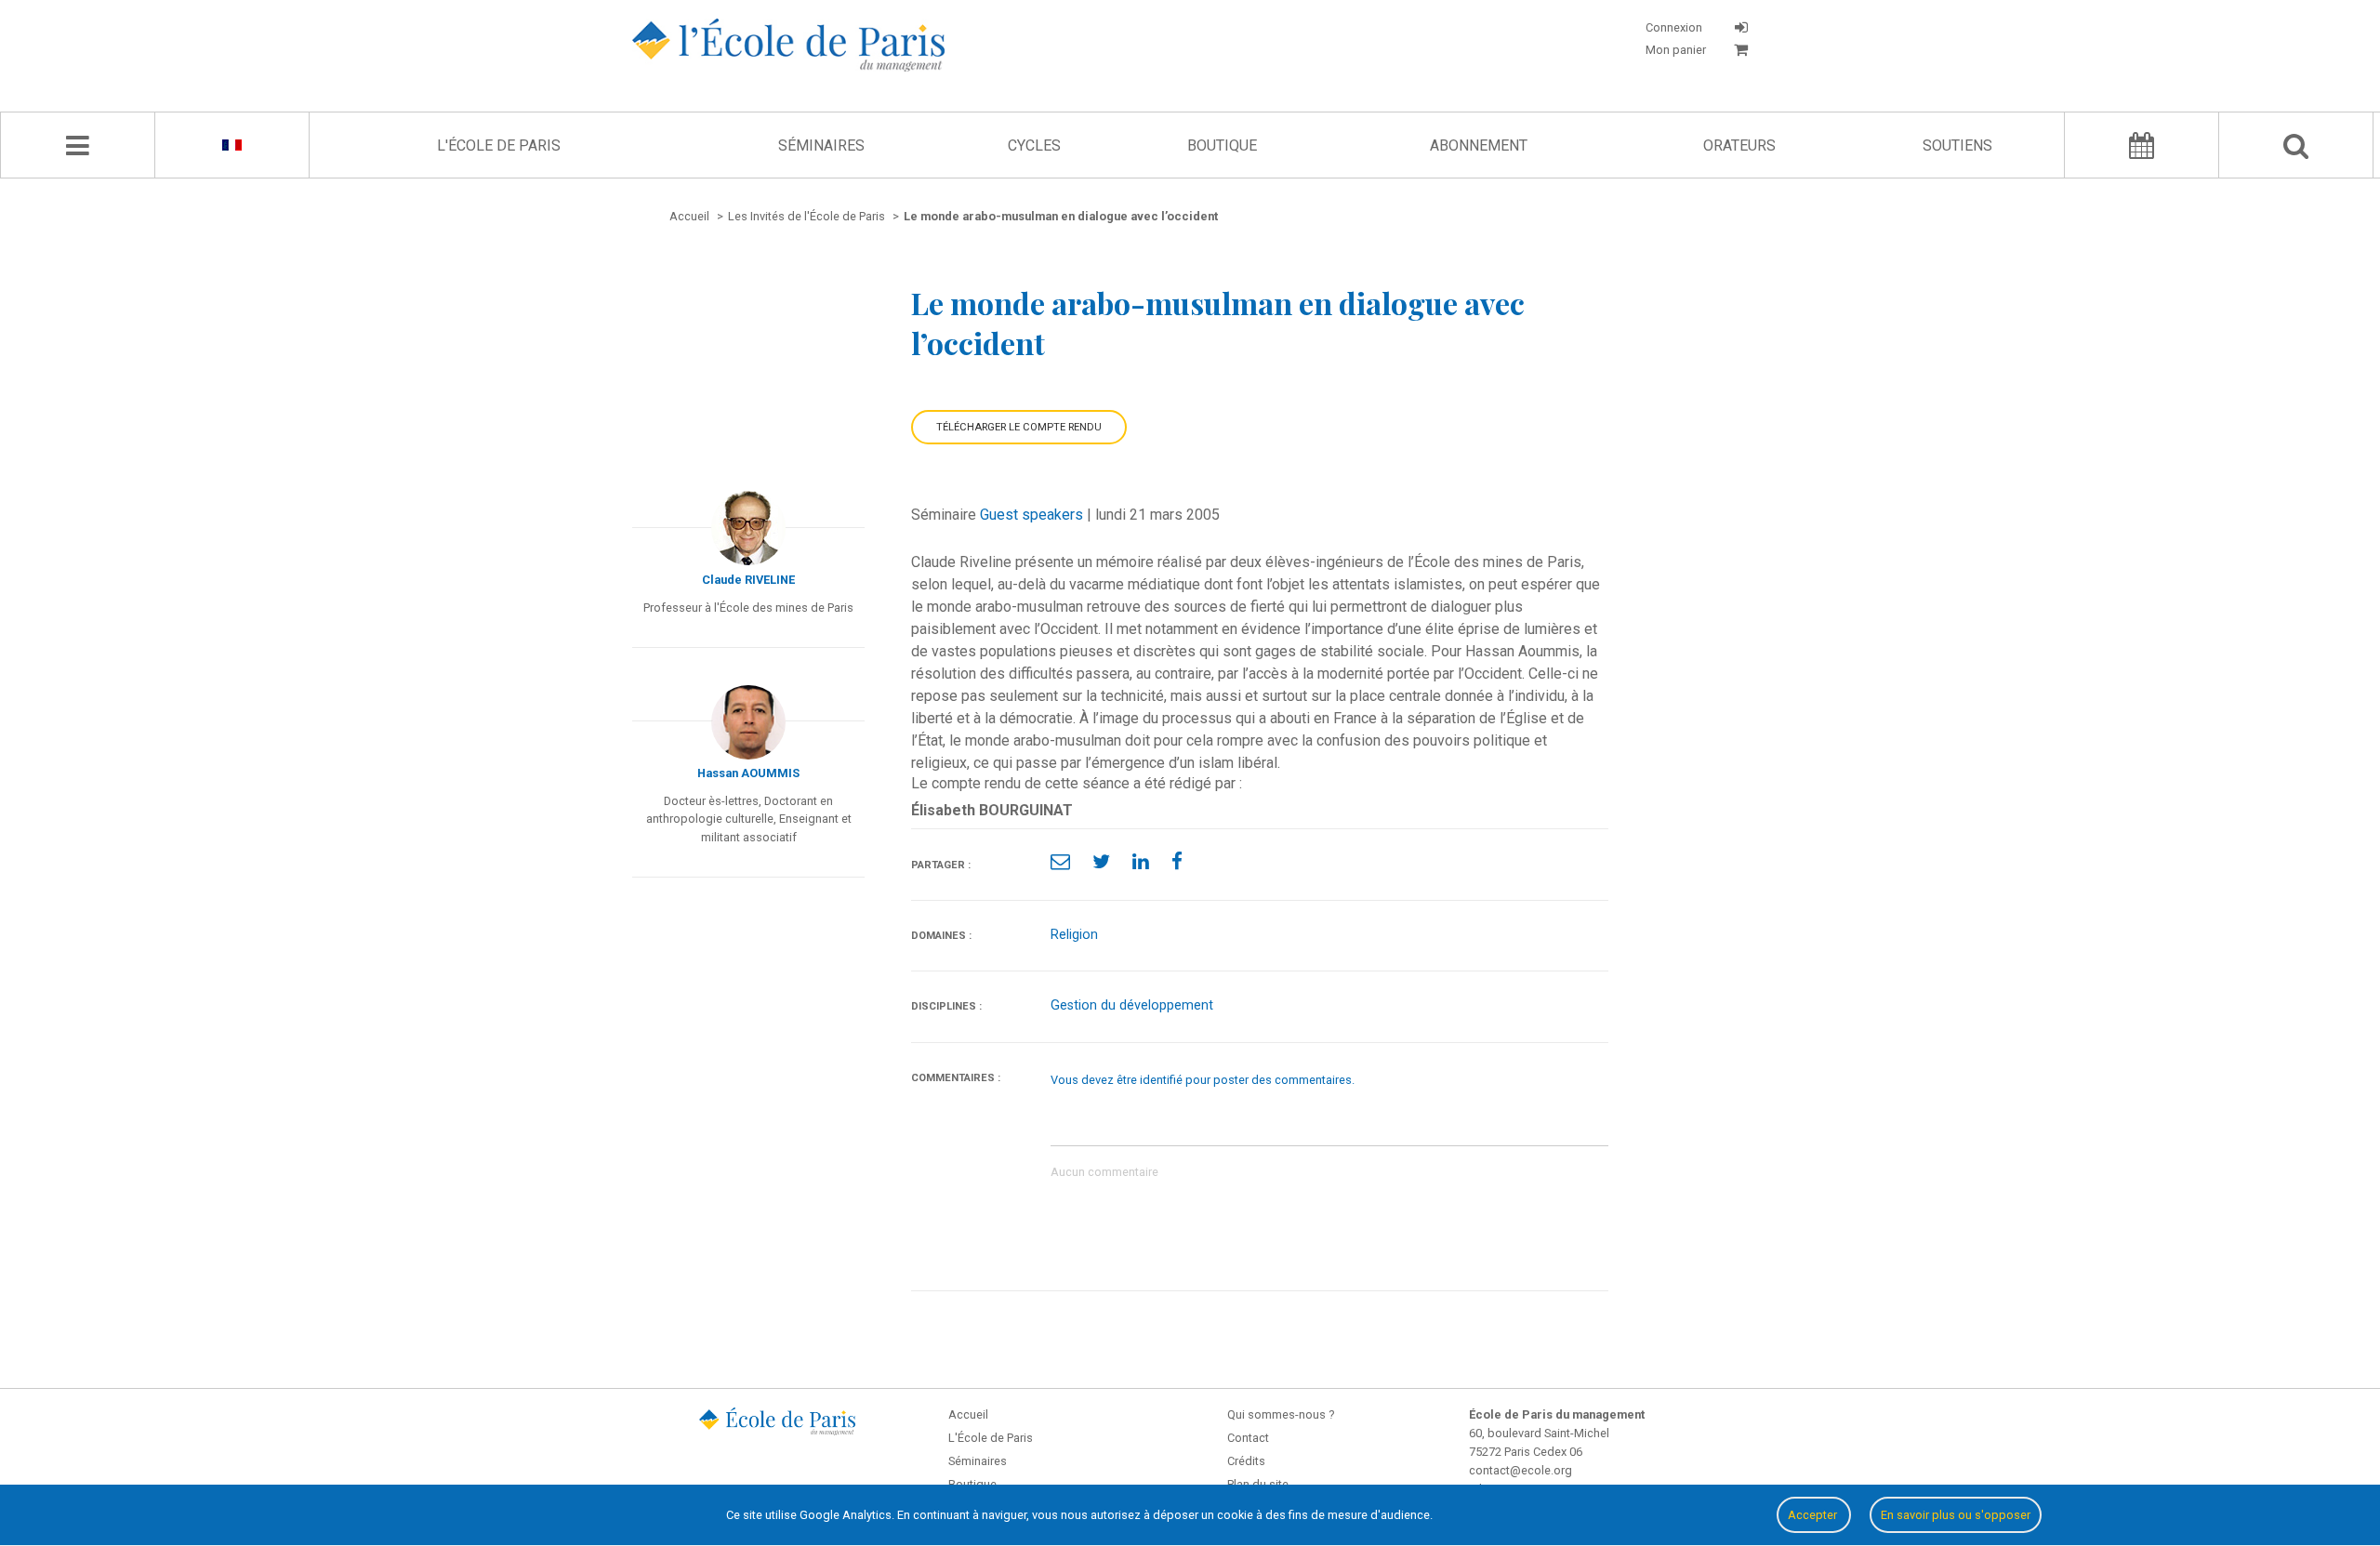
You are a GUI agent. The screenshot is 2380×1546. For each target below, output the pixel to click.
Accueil (968, 1414)
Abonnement (1479, 145)
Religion (1074, 935)
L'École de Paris (499, 145)
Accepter (1814, 1515)
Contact (1248, 1438)
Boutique (1222, 145)
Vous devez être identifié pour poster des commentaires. (1203, 1080)
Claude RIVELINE (748, 580)
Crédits (1246, 1461)
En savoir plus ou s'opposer (1956, 1515)
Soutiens (1957, 145)
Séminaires (821, 145)
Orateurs (1739, 145)
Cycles (1034, 145)
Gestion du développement (1132, 1005)
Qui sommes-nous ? (1281, 1414)
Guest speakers (1031, 515)
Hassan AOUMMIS (748, 773)
